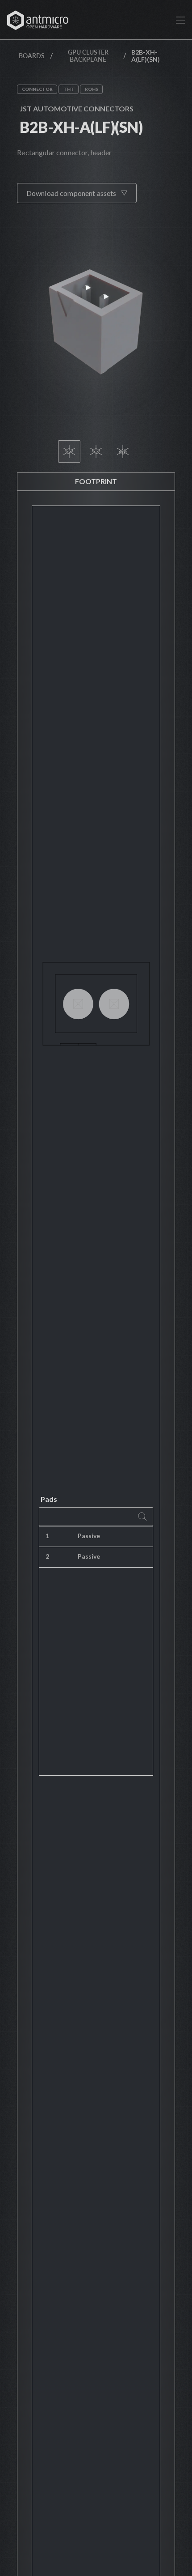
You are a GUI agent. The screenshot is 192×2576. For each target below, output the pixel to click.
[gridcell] (140, 1537)
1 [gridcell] (47, 1536)
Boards (32, 56)
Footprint (96, 481)
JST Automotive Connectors (77, 108)
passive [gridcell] (89, 1536)
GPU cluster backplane (88, 56)
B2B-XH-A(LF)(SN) (81, 127)
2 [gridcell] (47, 1556)
